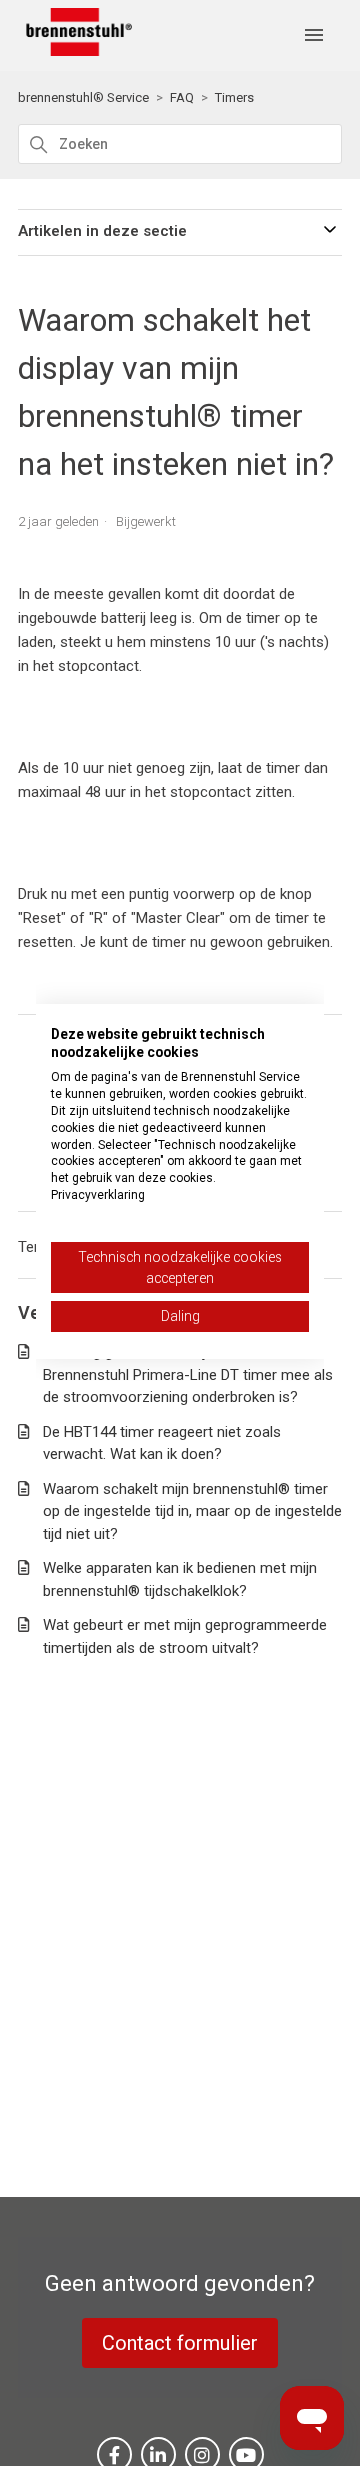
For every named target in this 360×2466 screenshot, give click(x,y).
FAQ (182, 97)
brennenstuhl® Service (83, 97)
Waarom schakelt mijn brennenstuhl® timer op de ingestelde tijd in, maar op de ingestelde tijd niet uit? (192, 1511)
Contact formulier (180, 2343)
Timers (234, 97)
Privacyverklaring (98, 1195)
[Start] (75, 51)
